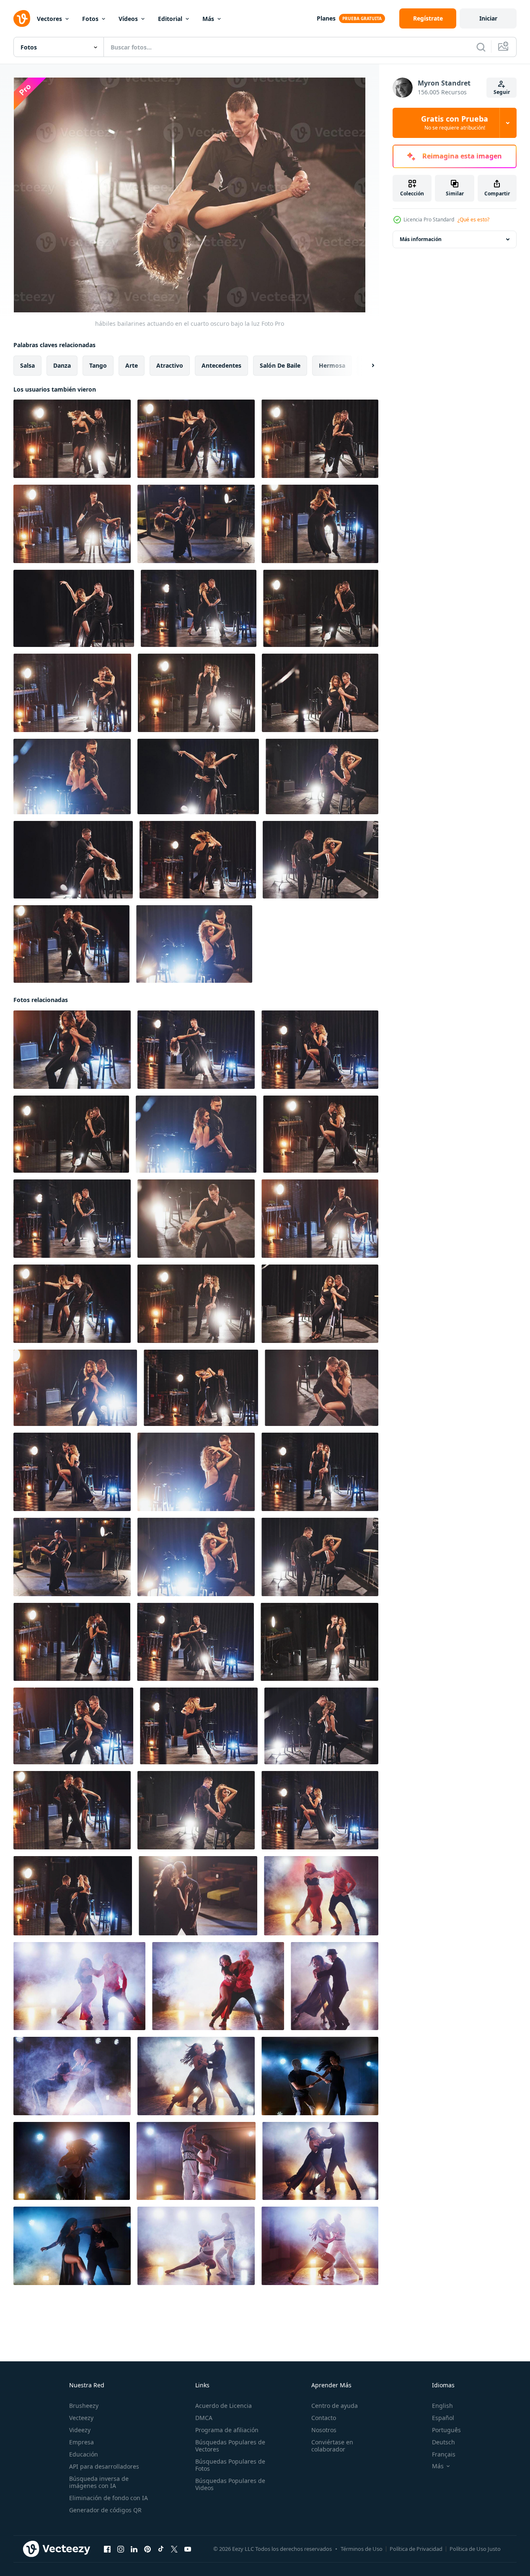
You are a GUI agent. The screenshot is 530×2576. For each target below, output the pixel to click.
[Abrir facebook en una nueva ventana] (107, 2549)
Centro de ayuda (335, 2406)
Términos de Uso (362, 2549)
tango (98, 365)
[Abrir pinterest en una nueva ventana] (147, 2549)
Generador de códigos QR (105, 2510)
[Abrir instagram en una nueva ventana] (121, 2549)
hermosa (332, 365)
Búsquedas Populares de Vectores (230, 2446)
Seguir (502, 92)
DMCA (204, 2418)
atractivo (170, 365)
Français (444, 2454)
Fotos (90, 19)
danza (62, 365)
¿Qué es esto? (473, 219)
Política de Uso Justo (475, 2549)
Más (208, 19)
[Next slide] (366, 366)
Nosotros (324, 2430)
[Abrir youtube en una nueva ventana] (188, 2549)
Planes (326, 18)
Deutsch (443, 2442)
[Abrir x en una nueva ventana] (174, 2549)
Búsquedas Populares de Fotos (230, 2465)
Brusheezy (84, 2406)
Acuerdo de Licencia (224, 2406)
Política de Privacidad (416, 2549)
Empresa (81, 2442)
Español (443, 2418)
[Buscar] (481, 47)
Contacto (324, 2418)
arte (132, 365)
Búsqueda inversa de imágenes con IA (99, 2482)
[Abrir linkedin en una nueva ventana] (134, 2549)
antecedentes (221, 365)
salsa (27, 365)
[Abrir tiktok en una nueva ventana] (161, 2549)
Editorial (170, 19)
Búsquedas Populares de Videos (230, 2484)
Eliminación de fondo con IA (109, 2498)
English (442, 2406)
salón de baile (280, 365)
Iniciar (488, 18)
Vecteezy (81, 2418)
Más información (421, 239)
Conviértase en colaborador (332, 2446)
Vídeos (128, 19)
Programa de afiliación (227, 2430)
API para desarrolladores (104, 2466)
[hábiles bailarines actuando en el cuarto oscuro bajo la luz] (72, 439)
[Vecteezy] (22, 18)
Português (446, 2430)
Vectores (49, 19)
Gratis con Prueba (455, 123)
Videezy (80, 2430)
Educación (84, 2454)
